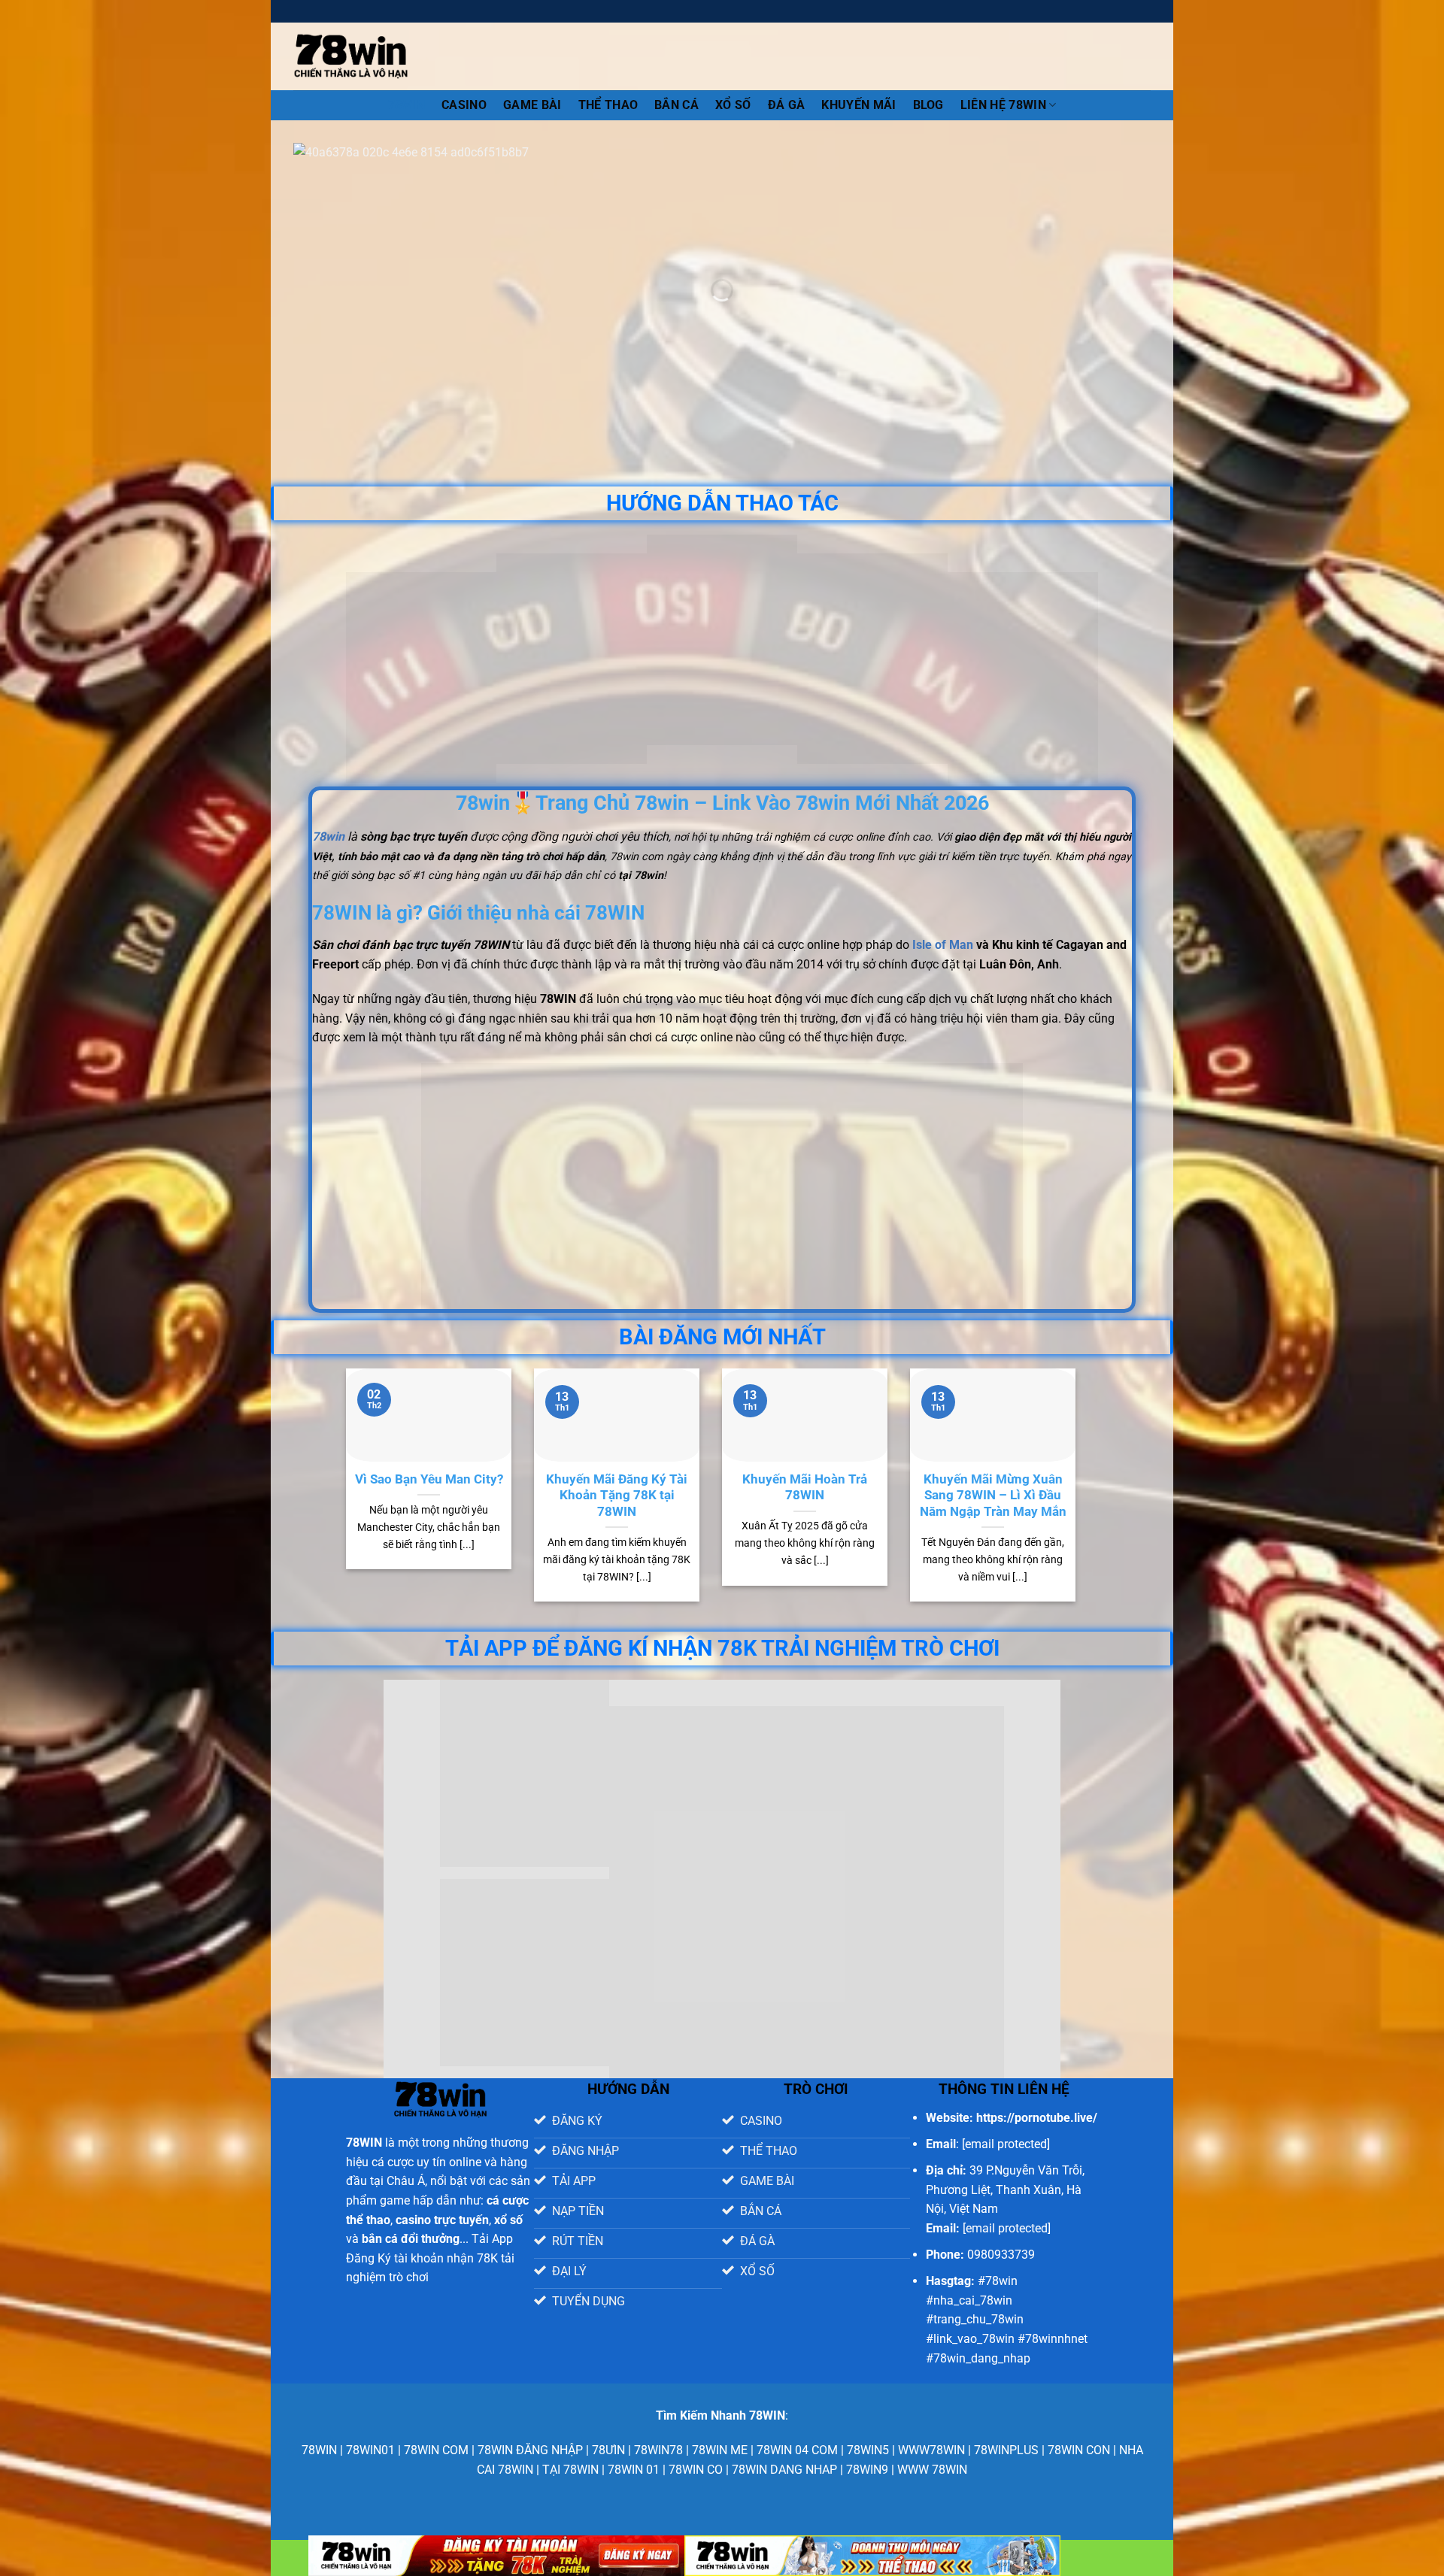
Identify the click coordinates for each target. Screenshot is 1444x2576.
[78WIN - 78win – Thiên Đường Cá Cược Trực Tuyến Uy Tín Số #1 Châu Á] (351, 56)
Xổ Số (733, 105)
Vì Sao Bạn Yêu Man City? (429, 1479)
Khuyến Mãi (859, 105)
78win (407, 105)
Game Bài (532, 105)
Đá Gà (787, 105)
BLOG (928, 105)
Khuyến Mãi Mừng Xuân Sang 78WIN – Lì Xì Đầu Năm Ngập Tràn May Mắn (993, 1496)
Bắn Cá (676, 105)
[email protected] (1006, 2144)
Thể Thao (608, 105)
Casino (464, 105)
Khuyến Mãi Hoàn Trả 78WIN (805, 1488)
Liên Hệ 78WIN (1003, 105)
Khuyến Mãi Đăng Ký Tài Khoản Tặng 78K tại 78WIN (617, 1496)
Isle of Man (943, 945)
